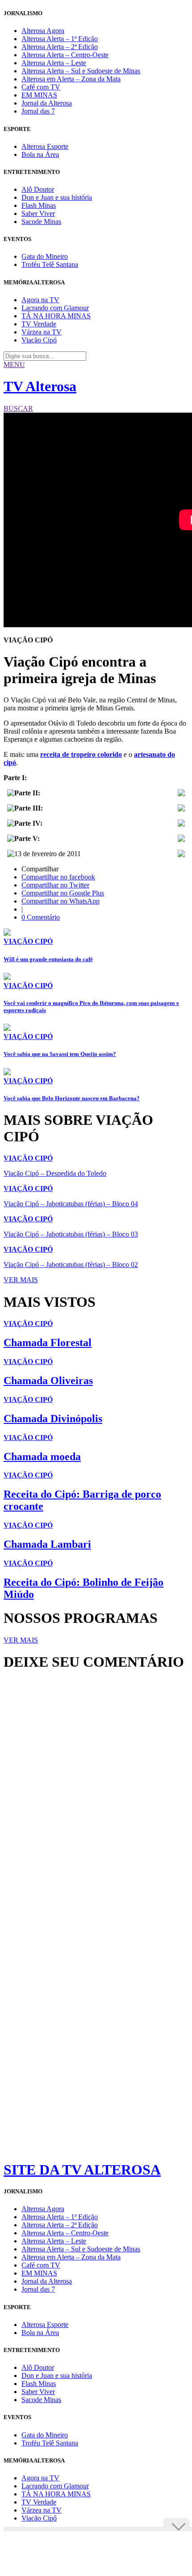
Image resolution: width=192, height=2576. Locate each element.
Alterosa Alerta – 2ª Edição (60, 47)
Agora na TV (40, 300)
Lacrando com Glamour (55, 308)
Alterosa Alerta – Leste (54, 63)
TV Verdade (39, 324)
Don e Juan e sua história (57, 197)
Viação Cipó (39, 340)
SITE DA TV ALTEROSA (82, 2170)
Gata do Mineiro (45, 256)
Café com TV (41, 87)
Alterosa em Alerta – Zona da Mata (71, 79)
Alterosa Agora (43, 31)
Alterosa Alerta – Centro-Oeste (65, 55)
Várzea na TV (42, 332)
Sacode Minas (41, 222)
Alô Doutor (38, 189)
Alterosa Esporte (45, 146)
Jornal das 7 (38, 111)
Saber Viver (38, 213)
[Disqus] (96, 1800)
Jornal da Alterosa (47, 103)
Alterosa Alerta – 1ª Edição (60, 39)
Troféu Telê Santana (50, 264)
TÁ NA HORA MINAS (56, 316)
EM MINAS (39, 95)
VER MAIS (21, 1280)
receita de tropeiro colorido (81, 754)
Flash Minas (39, 205)
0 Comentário (41, 917)
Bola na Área (40, 154)
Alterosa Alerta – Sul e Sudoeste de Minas (81, 71)
